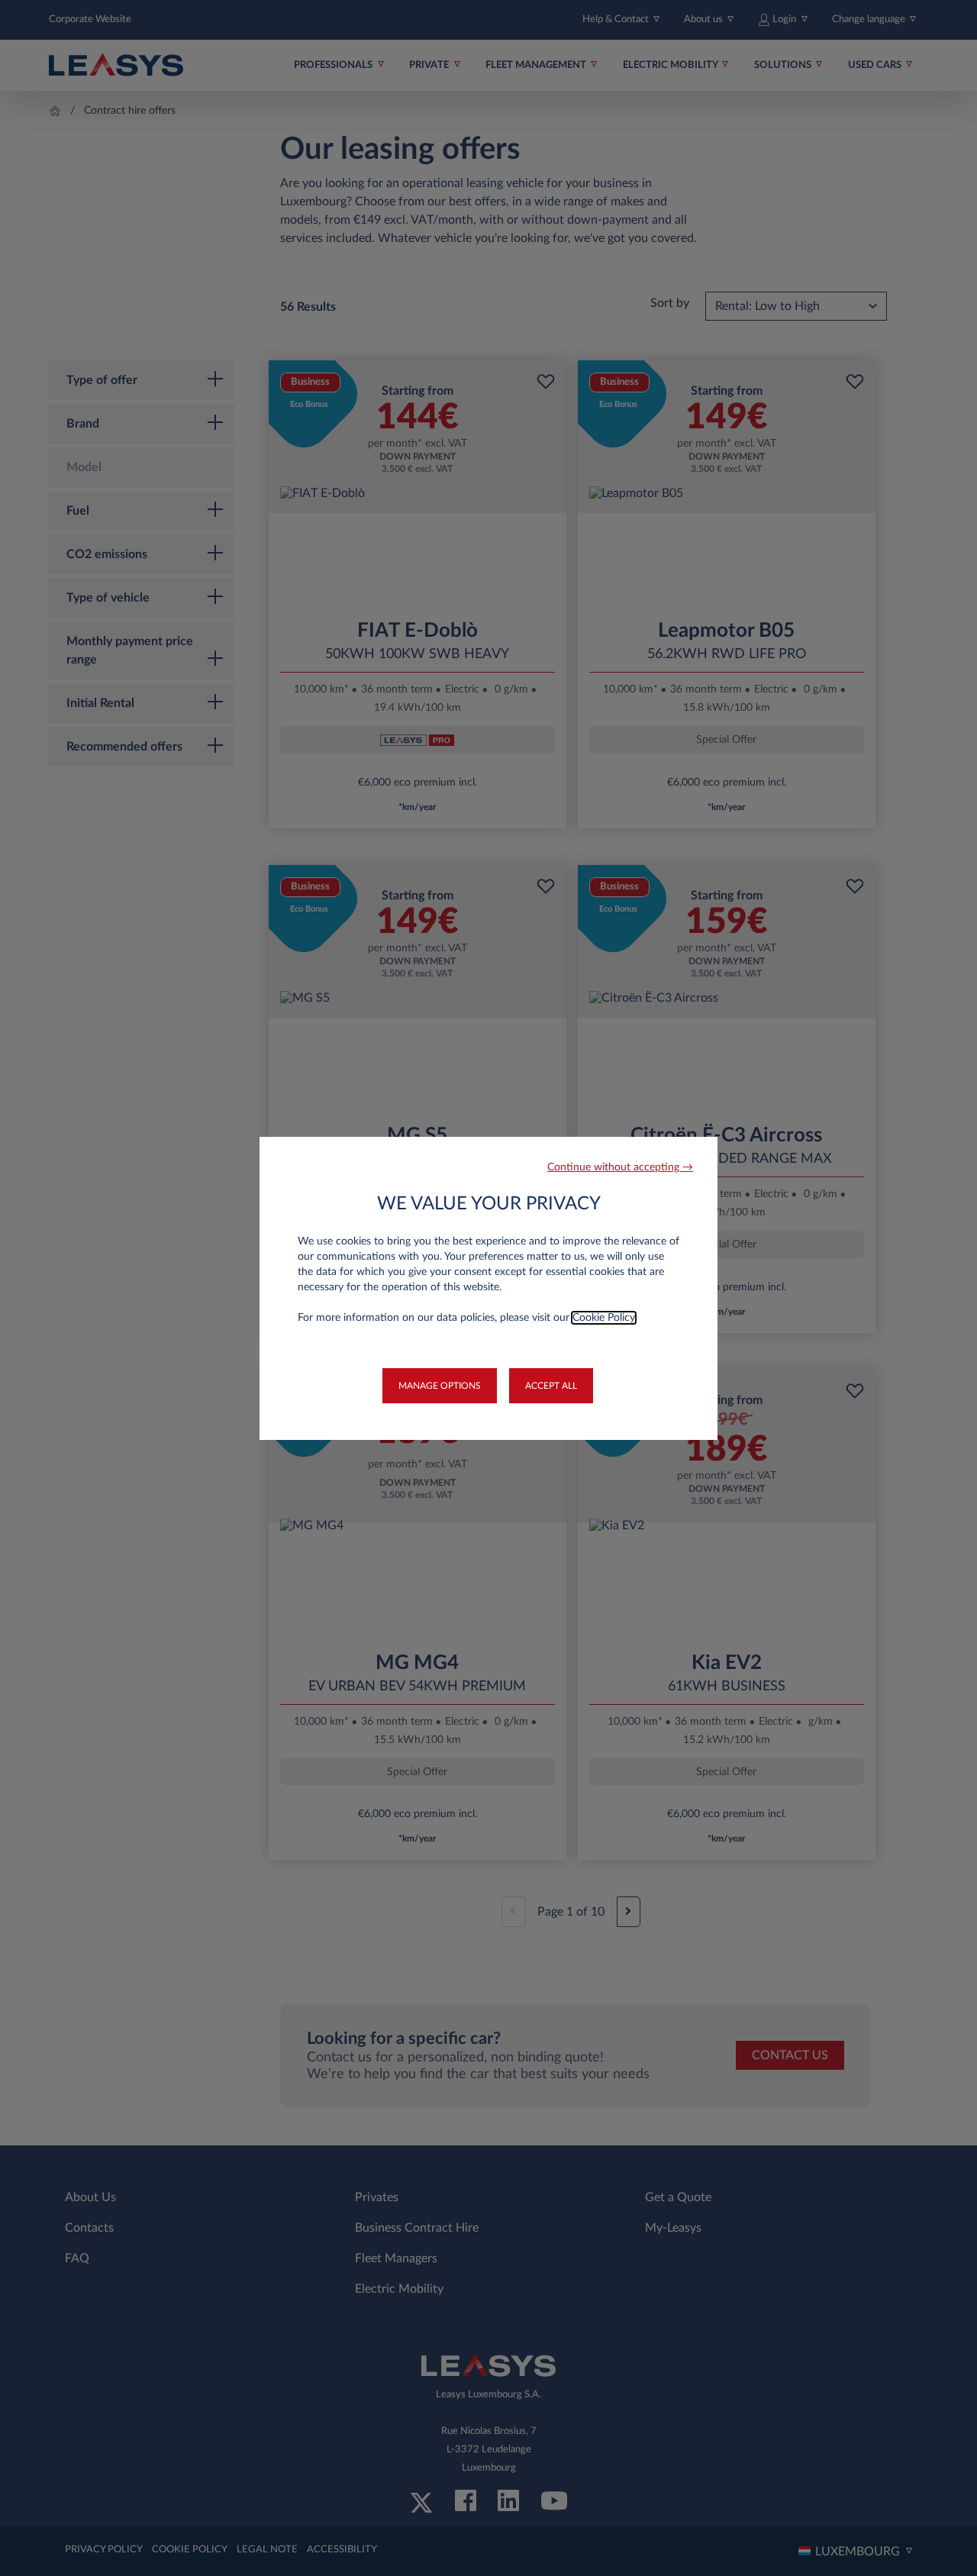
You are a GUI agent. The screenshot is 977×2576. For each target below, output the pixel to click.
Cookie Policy (604, 1318)
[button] (620, 1168)
